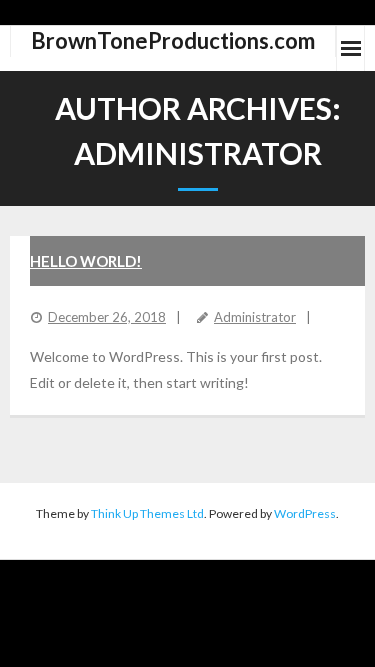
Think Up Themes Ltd (147, 513)
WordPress (305, 513)
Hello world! (86, 261)
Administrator (255, 317)
